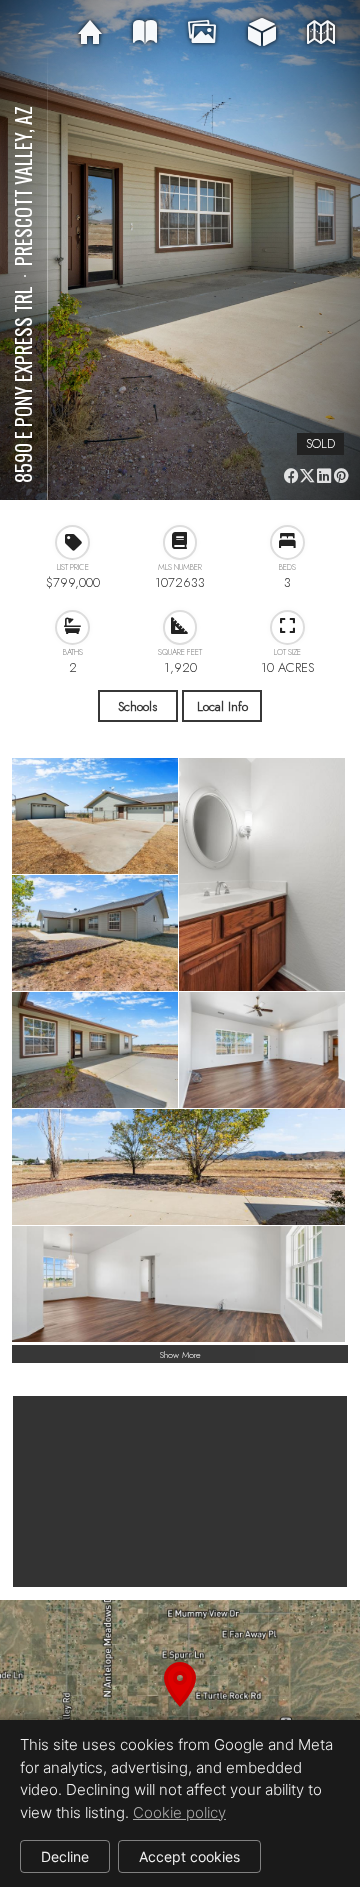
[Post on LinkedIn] (324, 475)
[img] (90, 33)
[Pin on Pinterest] (340, 475)
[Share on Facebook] (290, 475)
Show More (180, 1354)
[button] (180, 1708)
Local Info (222, 706)
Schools (137, 706)
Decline (65, 1856)
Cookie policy (179, 1812)
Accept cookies (189, 1856)
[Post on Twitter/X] (307, 475)
